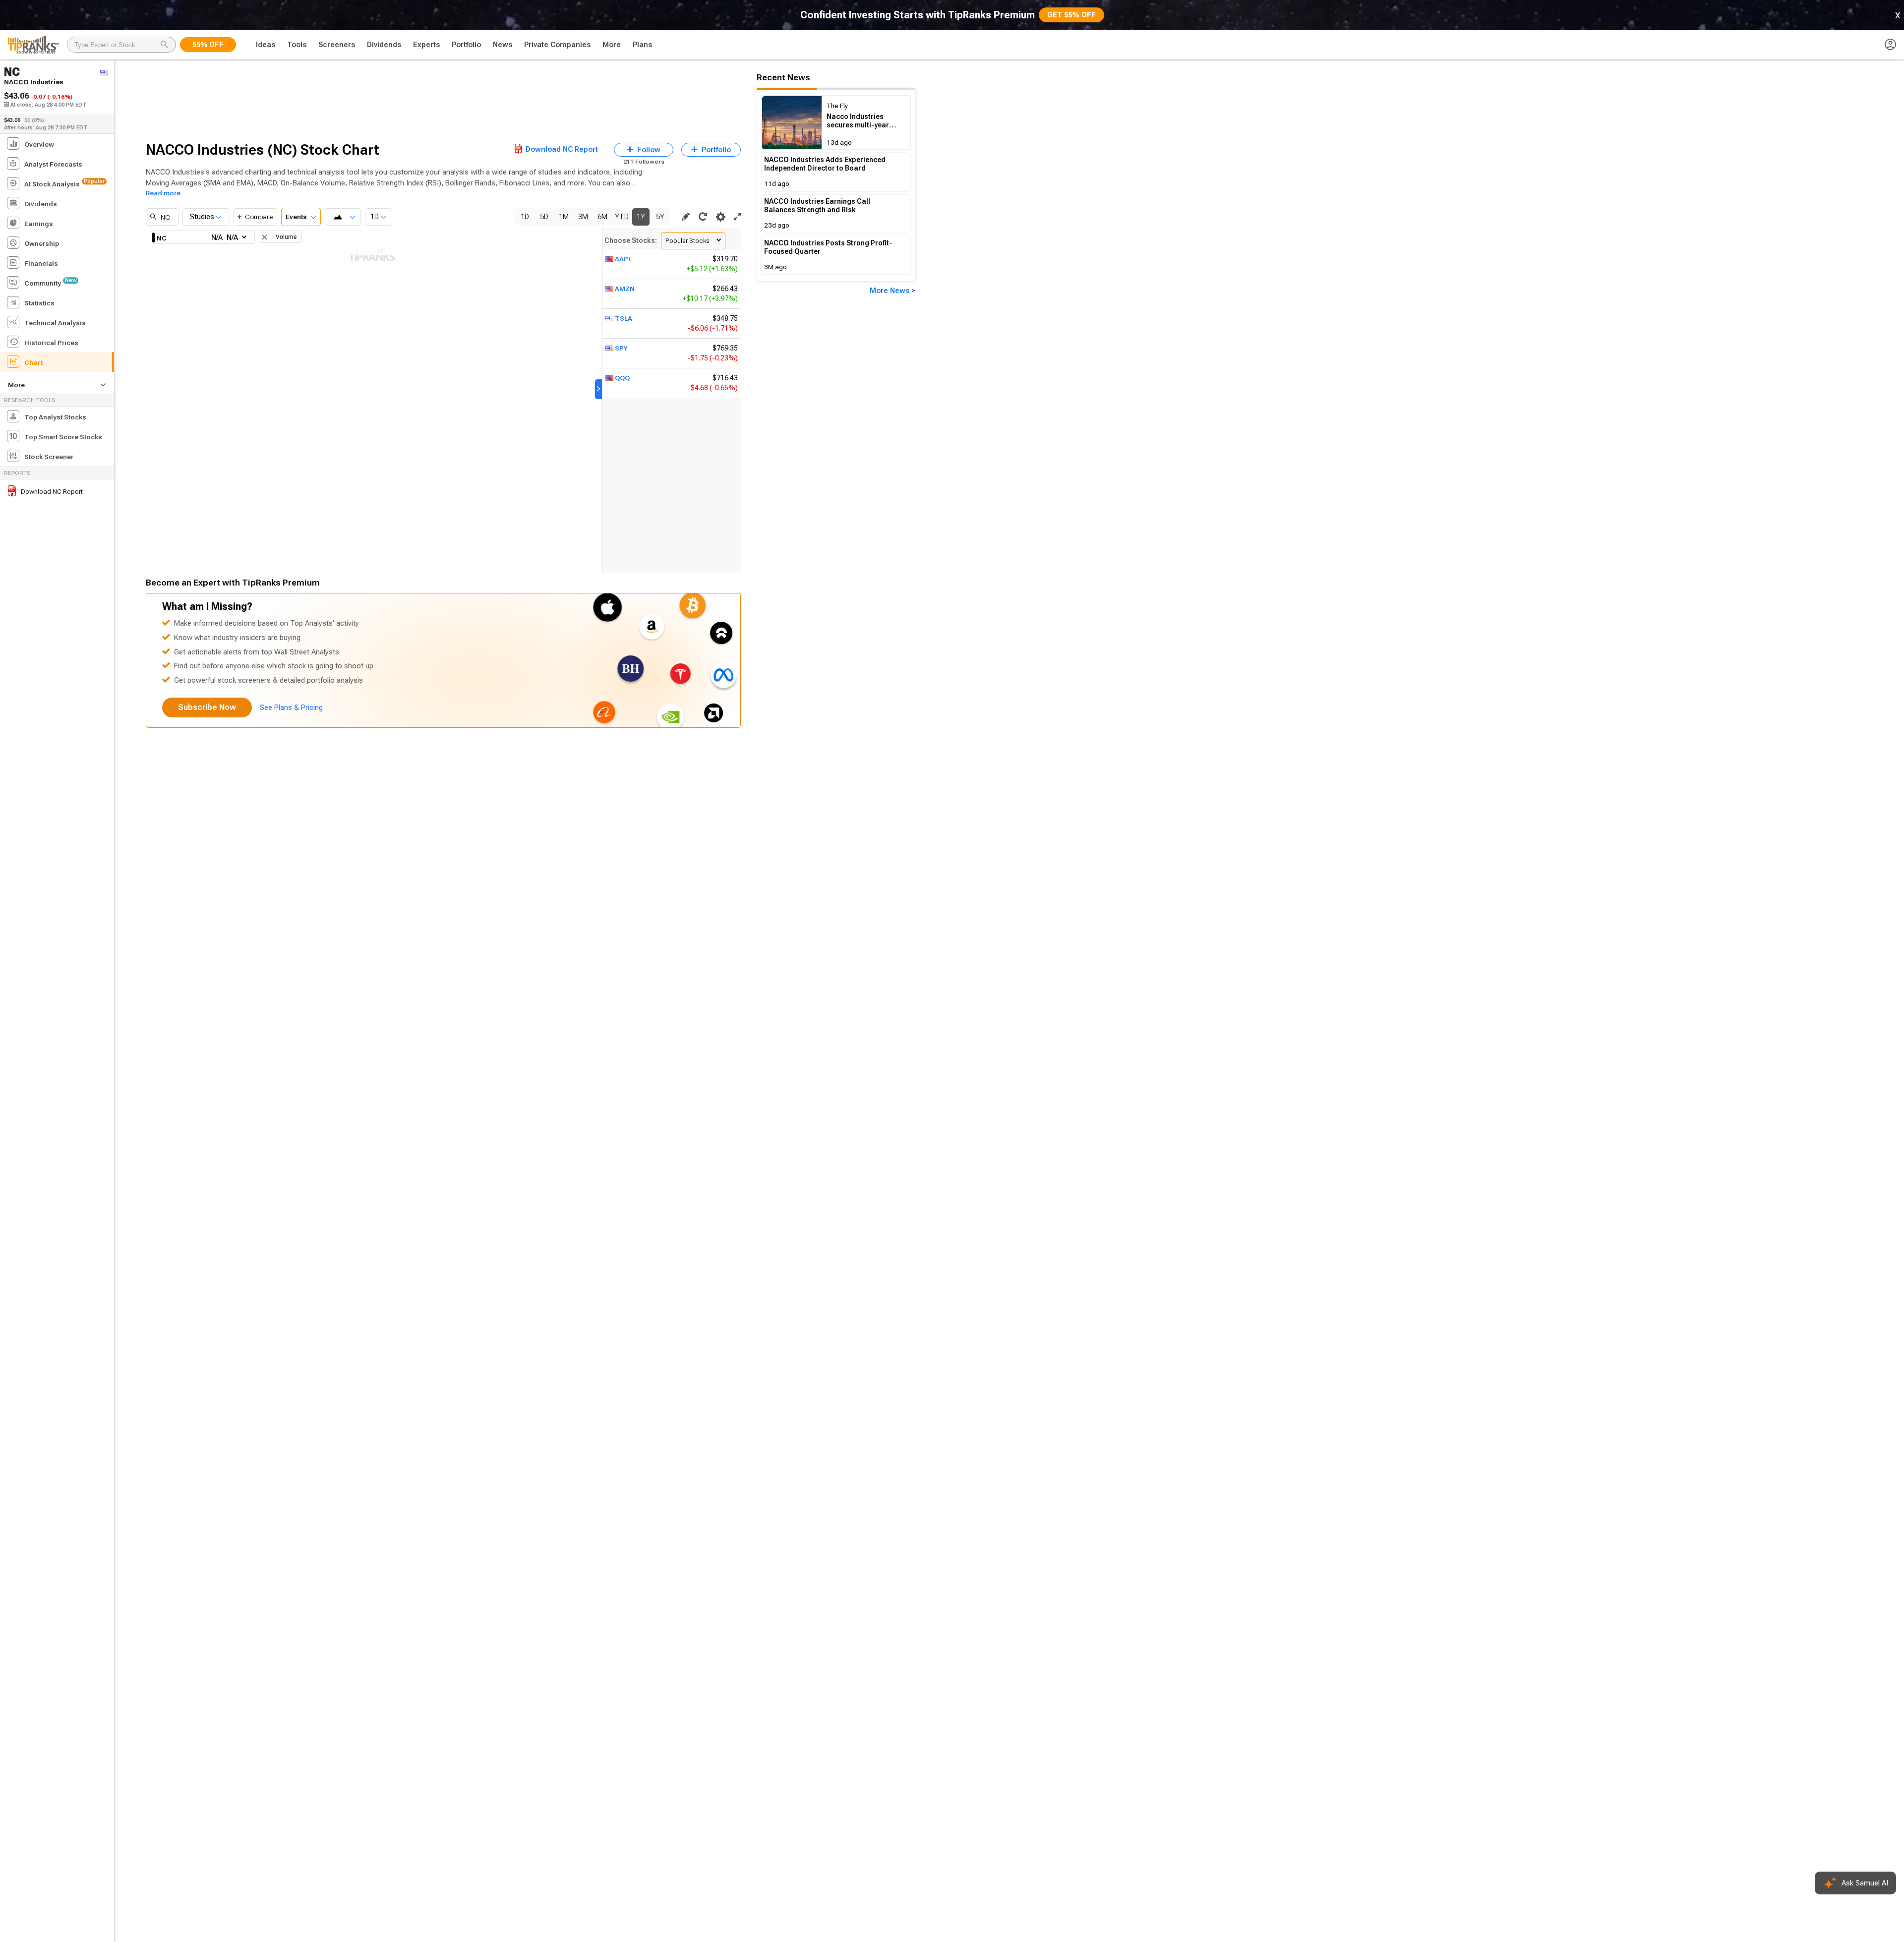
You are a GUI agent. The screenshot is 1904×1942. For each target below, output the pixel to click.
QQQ (622, 378)
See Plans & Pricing (291, 707)
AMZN (625, 289)
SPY (621, 348)
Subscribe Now (207, 707)
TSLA (624, 318)
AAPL (623, 259)
